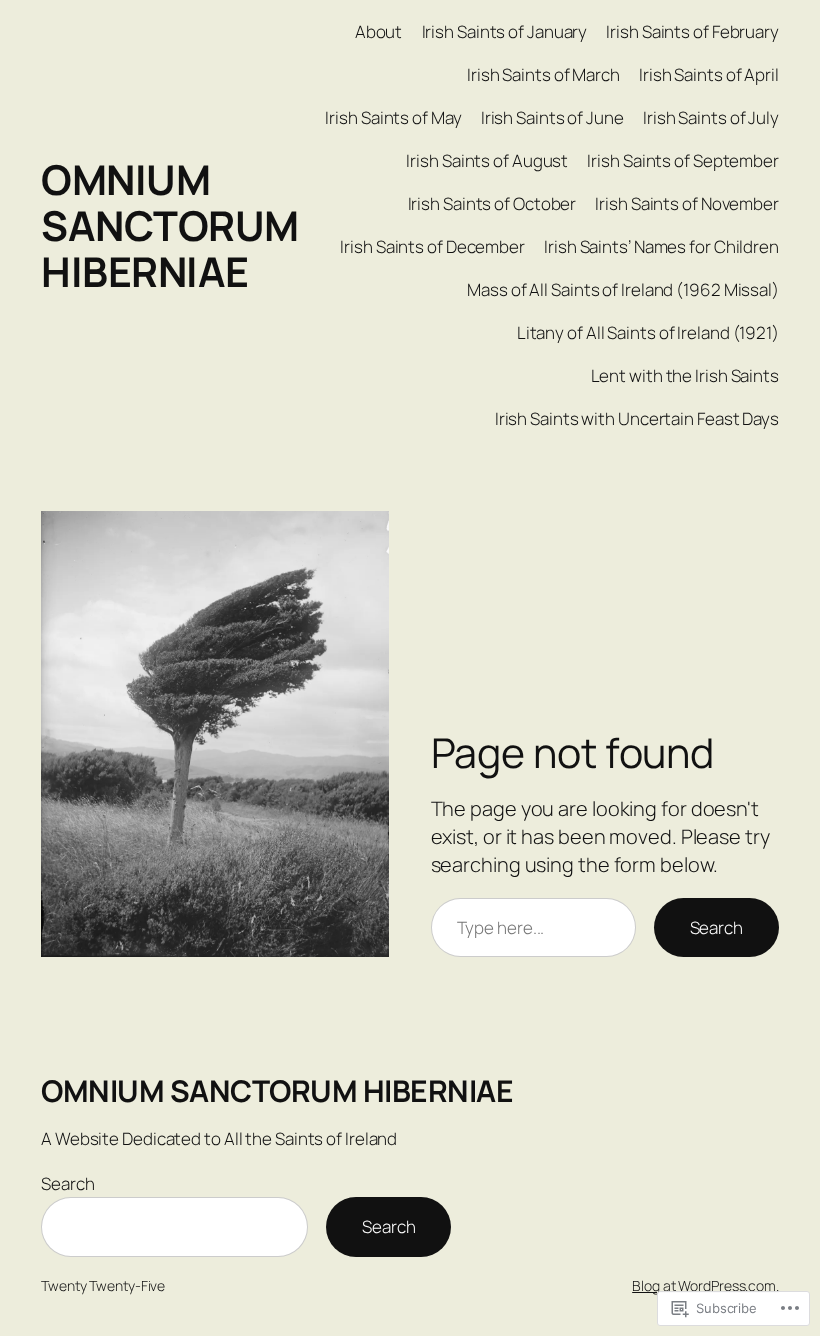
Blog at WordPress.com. (705, 1285)
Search (716, 927)
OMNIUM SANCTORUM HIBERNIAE (170, 225)
